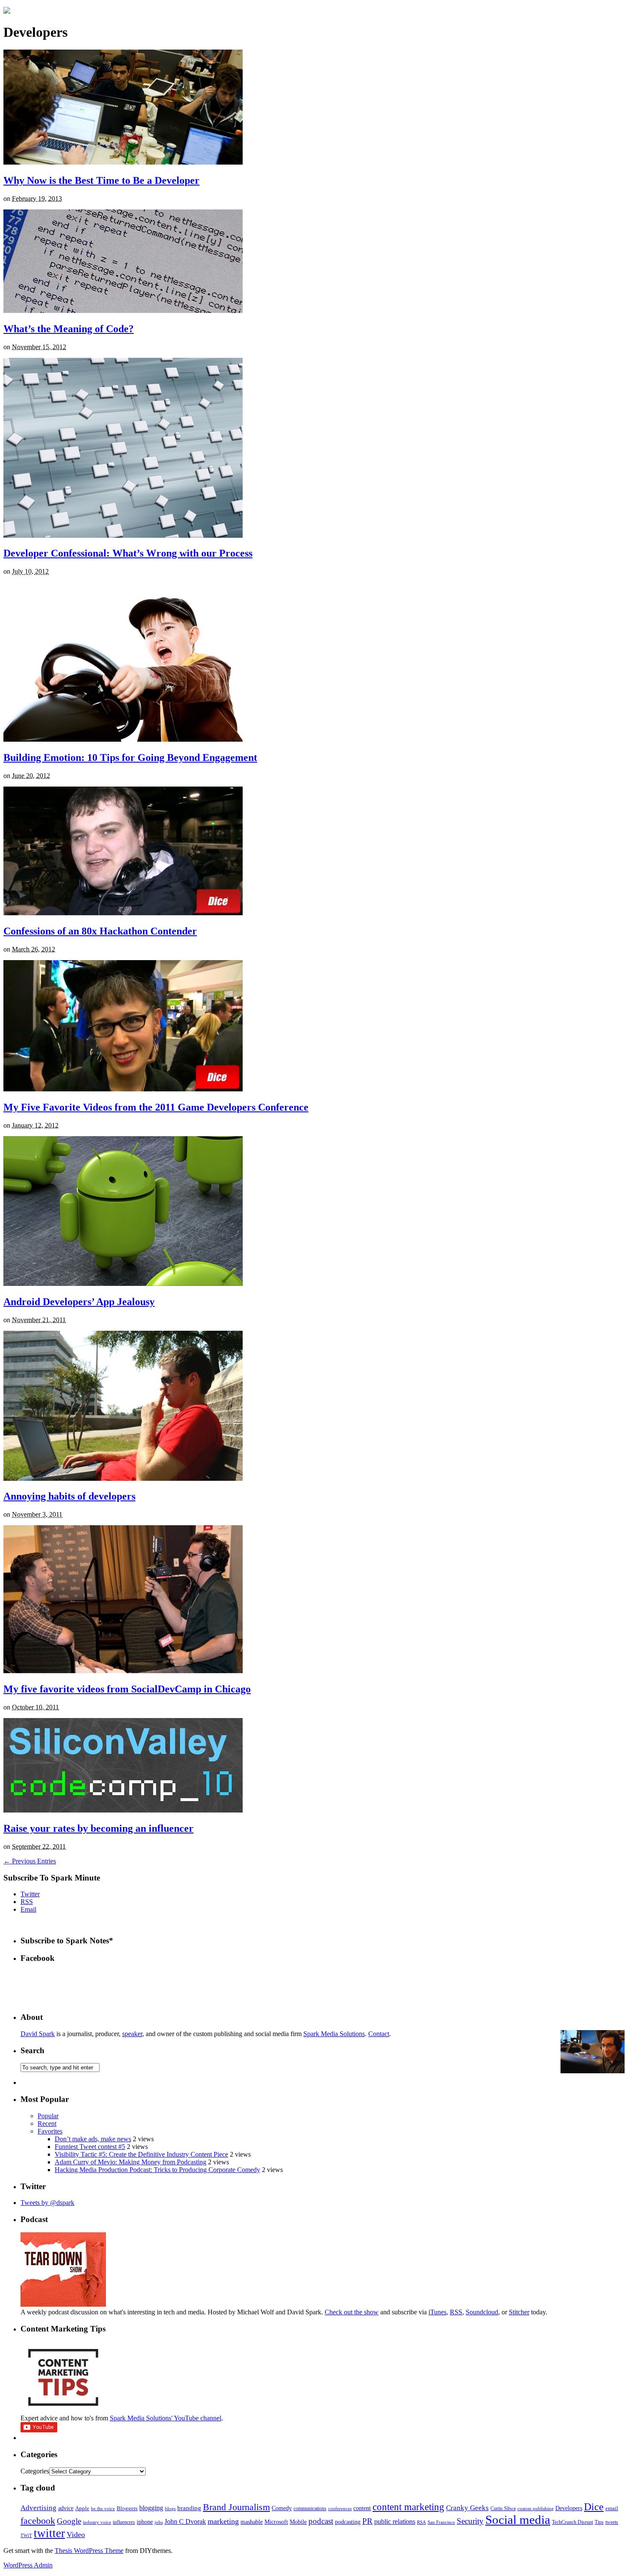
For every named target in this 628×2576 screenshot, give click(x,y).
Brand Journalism (236, 2507)
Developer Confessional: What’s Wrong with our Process (128, 553)
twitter (49, 2533)
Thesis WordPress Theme (89, 2551)
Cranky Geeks (467, 2508)
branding (189, 2508)
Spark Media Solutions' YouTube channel (166, 2418)
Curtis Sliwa (503, 2509)
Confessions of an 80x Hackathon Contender (100, 931)
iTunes (437, 2312)
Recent (47, 2124)
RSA (421, 2522)
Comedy (282, 2508)
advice (66, 2508)
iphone (145, 2522)
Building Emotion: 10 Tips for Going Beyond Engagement (130, 757)
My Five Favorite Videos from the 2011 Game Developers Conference (156, 1107)
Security (470, 2521)
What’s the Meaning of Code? (69, 329)
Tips (599, 2522)
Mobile (298, 2522)
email (612, 2508)
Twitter (30, 1894)
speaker (132, 2034)
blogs (170, 2509)
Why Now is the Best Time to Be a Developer (101, 180)
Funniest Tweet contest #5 (90, 2147)
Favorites (50, 2131)
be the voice (103, 2509)
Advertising (38, 2508)
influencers (124, 2522)
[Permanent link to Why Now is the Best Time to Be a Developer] (123, 162)
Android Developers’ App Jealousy (79, 1302)
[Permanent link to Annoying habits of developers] (123, 1478)
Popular (48, 2116)
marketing (223, 2521)
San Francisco (441, 2522)
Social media (518, 2520)
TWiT (26, 2536)
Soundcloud (482, 2312)
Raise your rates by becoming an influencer (98, 1828)
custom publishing (536, 2509)
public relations (395, 2521)
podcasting (348, 2522)
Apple (82, 2508)
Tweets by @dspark (47, 2203)
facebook (38, 2521)
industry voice (97, 2522)
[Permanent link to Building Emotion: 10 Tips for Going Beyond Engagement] (123, 739)
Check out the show (352, 2312)
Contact (379, 2034)
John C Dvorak (185, 2521)
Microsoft (276, 2522)
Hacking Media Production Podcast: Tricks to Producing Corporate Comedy (157, 2170)
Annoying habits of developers (69, 1496)
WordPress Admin (28, 2565)
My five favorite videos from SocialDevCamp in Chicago (127, 1689)
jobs (159, 2522)
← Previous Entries (30, 1861)
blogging (151, 2508)
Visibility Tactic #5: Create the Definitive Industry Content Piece (141, 2154)
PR (367, 2521)
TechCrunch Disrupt (572, 2522)
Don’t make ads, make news (93, 2139)
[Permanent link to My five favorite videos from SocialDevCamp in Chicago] (123, 1671)
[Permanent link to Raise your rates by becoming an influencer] (123, 1810)
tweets (612, 2522)
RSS (27, 1902)
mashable (252, 2522)
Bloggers (127, 2508)
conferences (340, 2509)
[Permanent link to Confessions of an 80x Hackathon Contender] (123, 913)
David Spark (38, 2034)
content (362, 2508)
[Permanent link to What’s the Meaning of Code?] (123, 311)
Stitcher (519, 2312)
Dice (594, 2507)
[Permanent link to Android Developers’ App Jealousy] (123, 1284)
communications (310, 2508)
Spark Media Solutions (334, 2034)
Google (69, 2521)
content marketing (408, 2507)
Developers (569, 2508)
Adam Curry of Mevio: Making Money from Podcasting (131, 2162)
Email (28, 1909)
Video (76, 2535)
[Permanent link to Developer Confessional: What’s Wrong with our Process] (123, 535)
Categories (35, 2471)
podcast (321, 2521)
